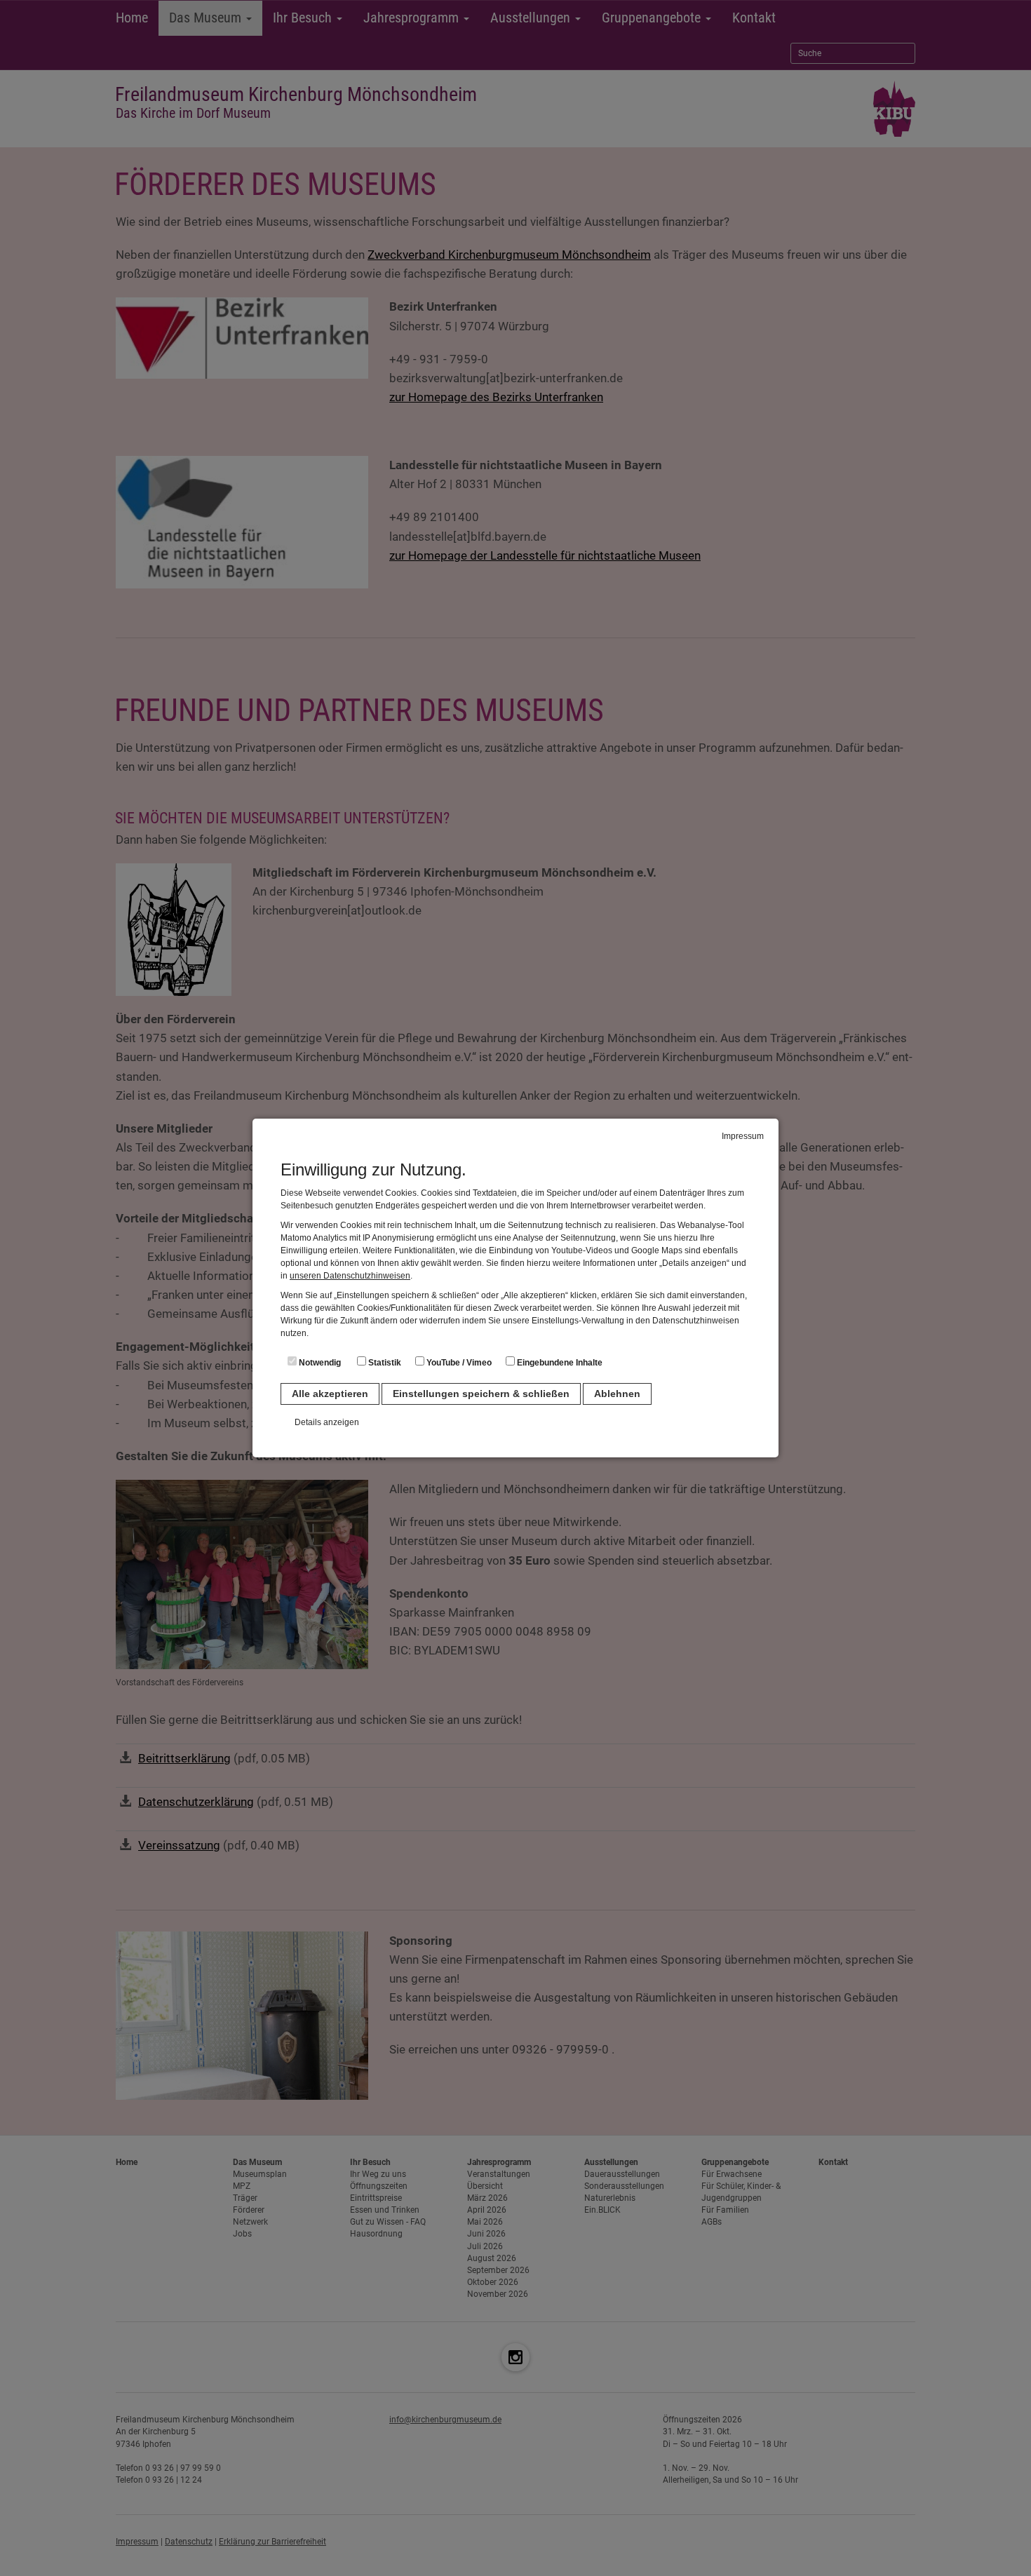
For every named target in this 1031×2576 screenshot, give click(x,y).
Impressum (743, 1136)
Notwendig (319, 1363)
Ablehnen (617, 1394)
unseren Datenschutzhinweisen (350, 1276)
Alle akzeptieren (330, 1394)
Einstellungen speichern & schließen (481, 1394)
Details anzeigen (327, 1422)
